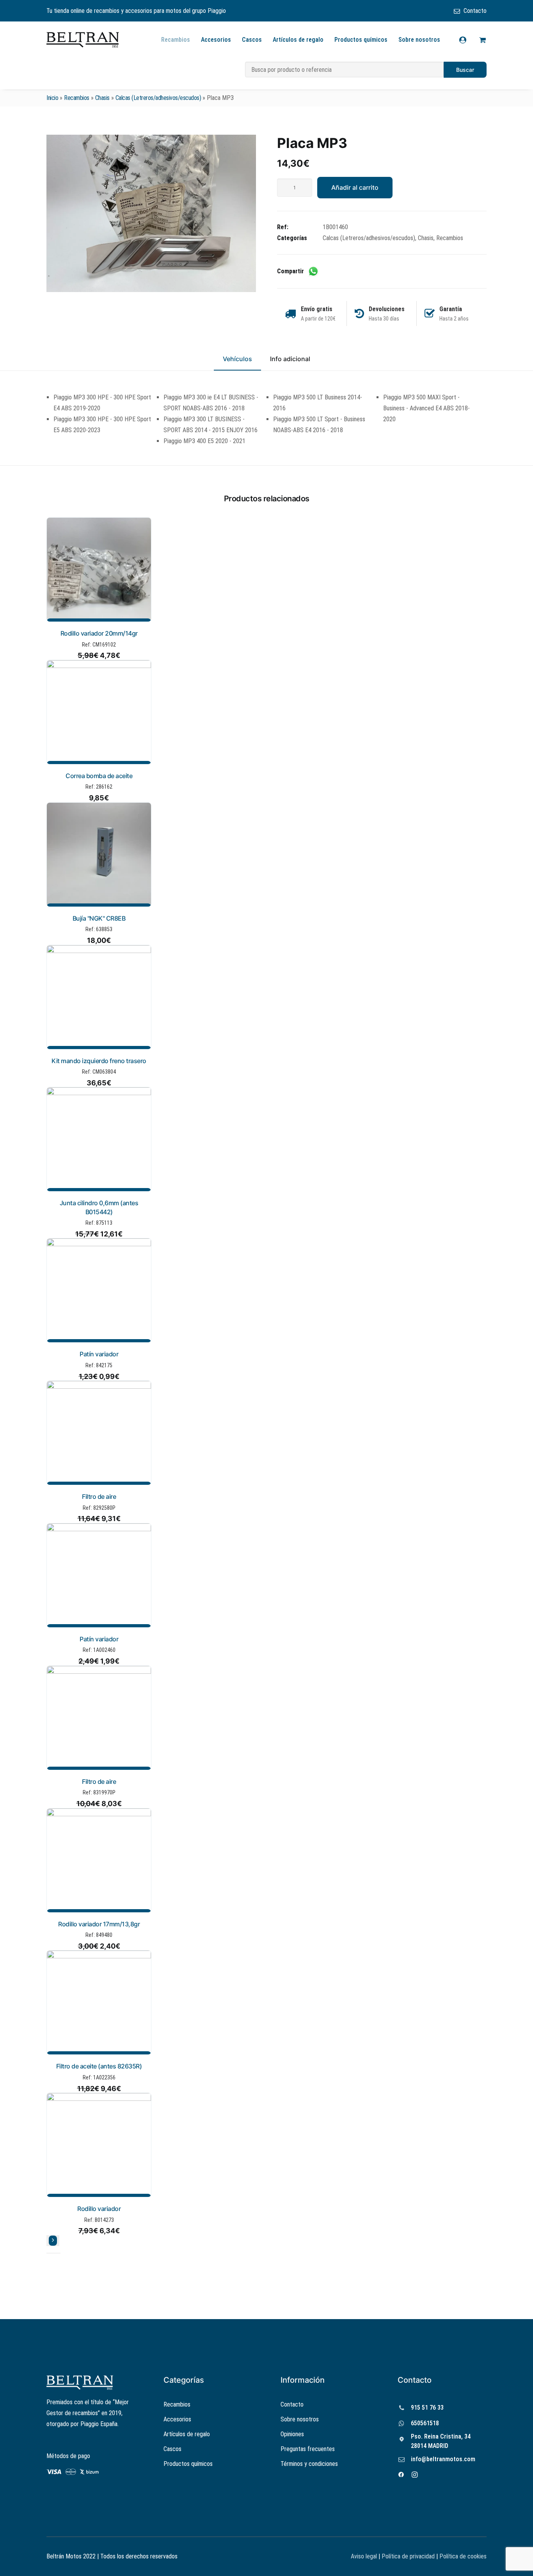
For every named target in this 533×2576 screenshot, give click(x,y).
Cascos (252, 40)
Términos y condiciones (309, 2464)
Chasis (102, 98)
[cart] (481, 40)
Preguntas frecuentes (308, 2449)
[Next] (53, 2241)
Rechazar (385, 2564)
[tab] (290, 362)
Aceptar (336, 2564)
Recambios (176, 40)
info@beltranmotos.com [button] (443, 2459)
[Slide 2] (53, 2253)
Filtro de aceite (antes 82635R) (99, 2066)
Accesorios (216, 40)
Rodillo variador (99, 2209)
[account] (468, 40)
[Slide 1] (49, 2253)
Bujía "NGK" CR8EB (99, 918)
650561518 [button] (425, 2423)
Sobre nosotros (419, 40)
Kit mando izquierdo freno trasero (99, 1061)
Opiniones (292, 2434)
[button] (151, 213)
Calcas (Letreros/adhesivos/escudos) (158, 98)
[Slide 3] (58, 2253)
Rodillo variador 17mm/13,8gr (99, 1924)
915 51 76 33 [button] (427, 2408)
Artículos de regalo (298, 40)
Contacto (475, 11)
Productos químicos (361, 40)
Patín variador (99, 1354)
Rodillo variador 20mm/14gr (99, 633)
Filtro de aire (99, 1496)
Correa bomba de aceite (99, 776)
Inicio (52, 98)
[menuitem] (470, 11)
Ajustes (434, 2564)
